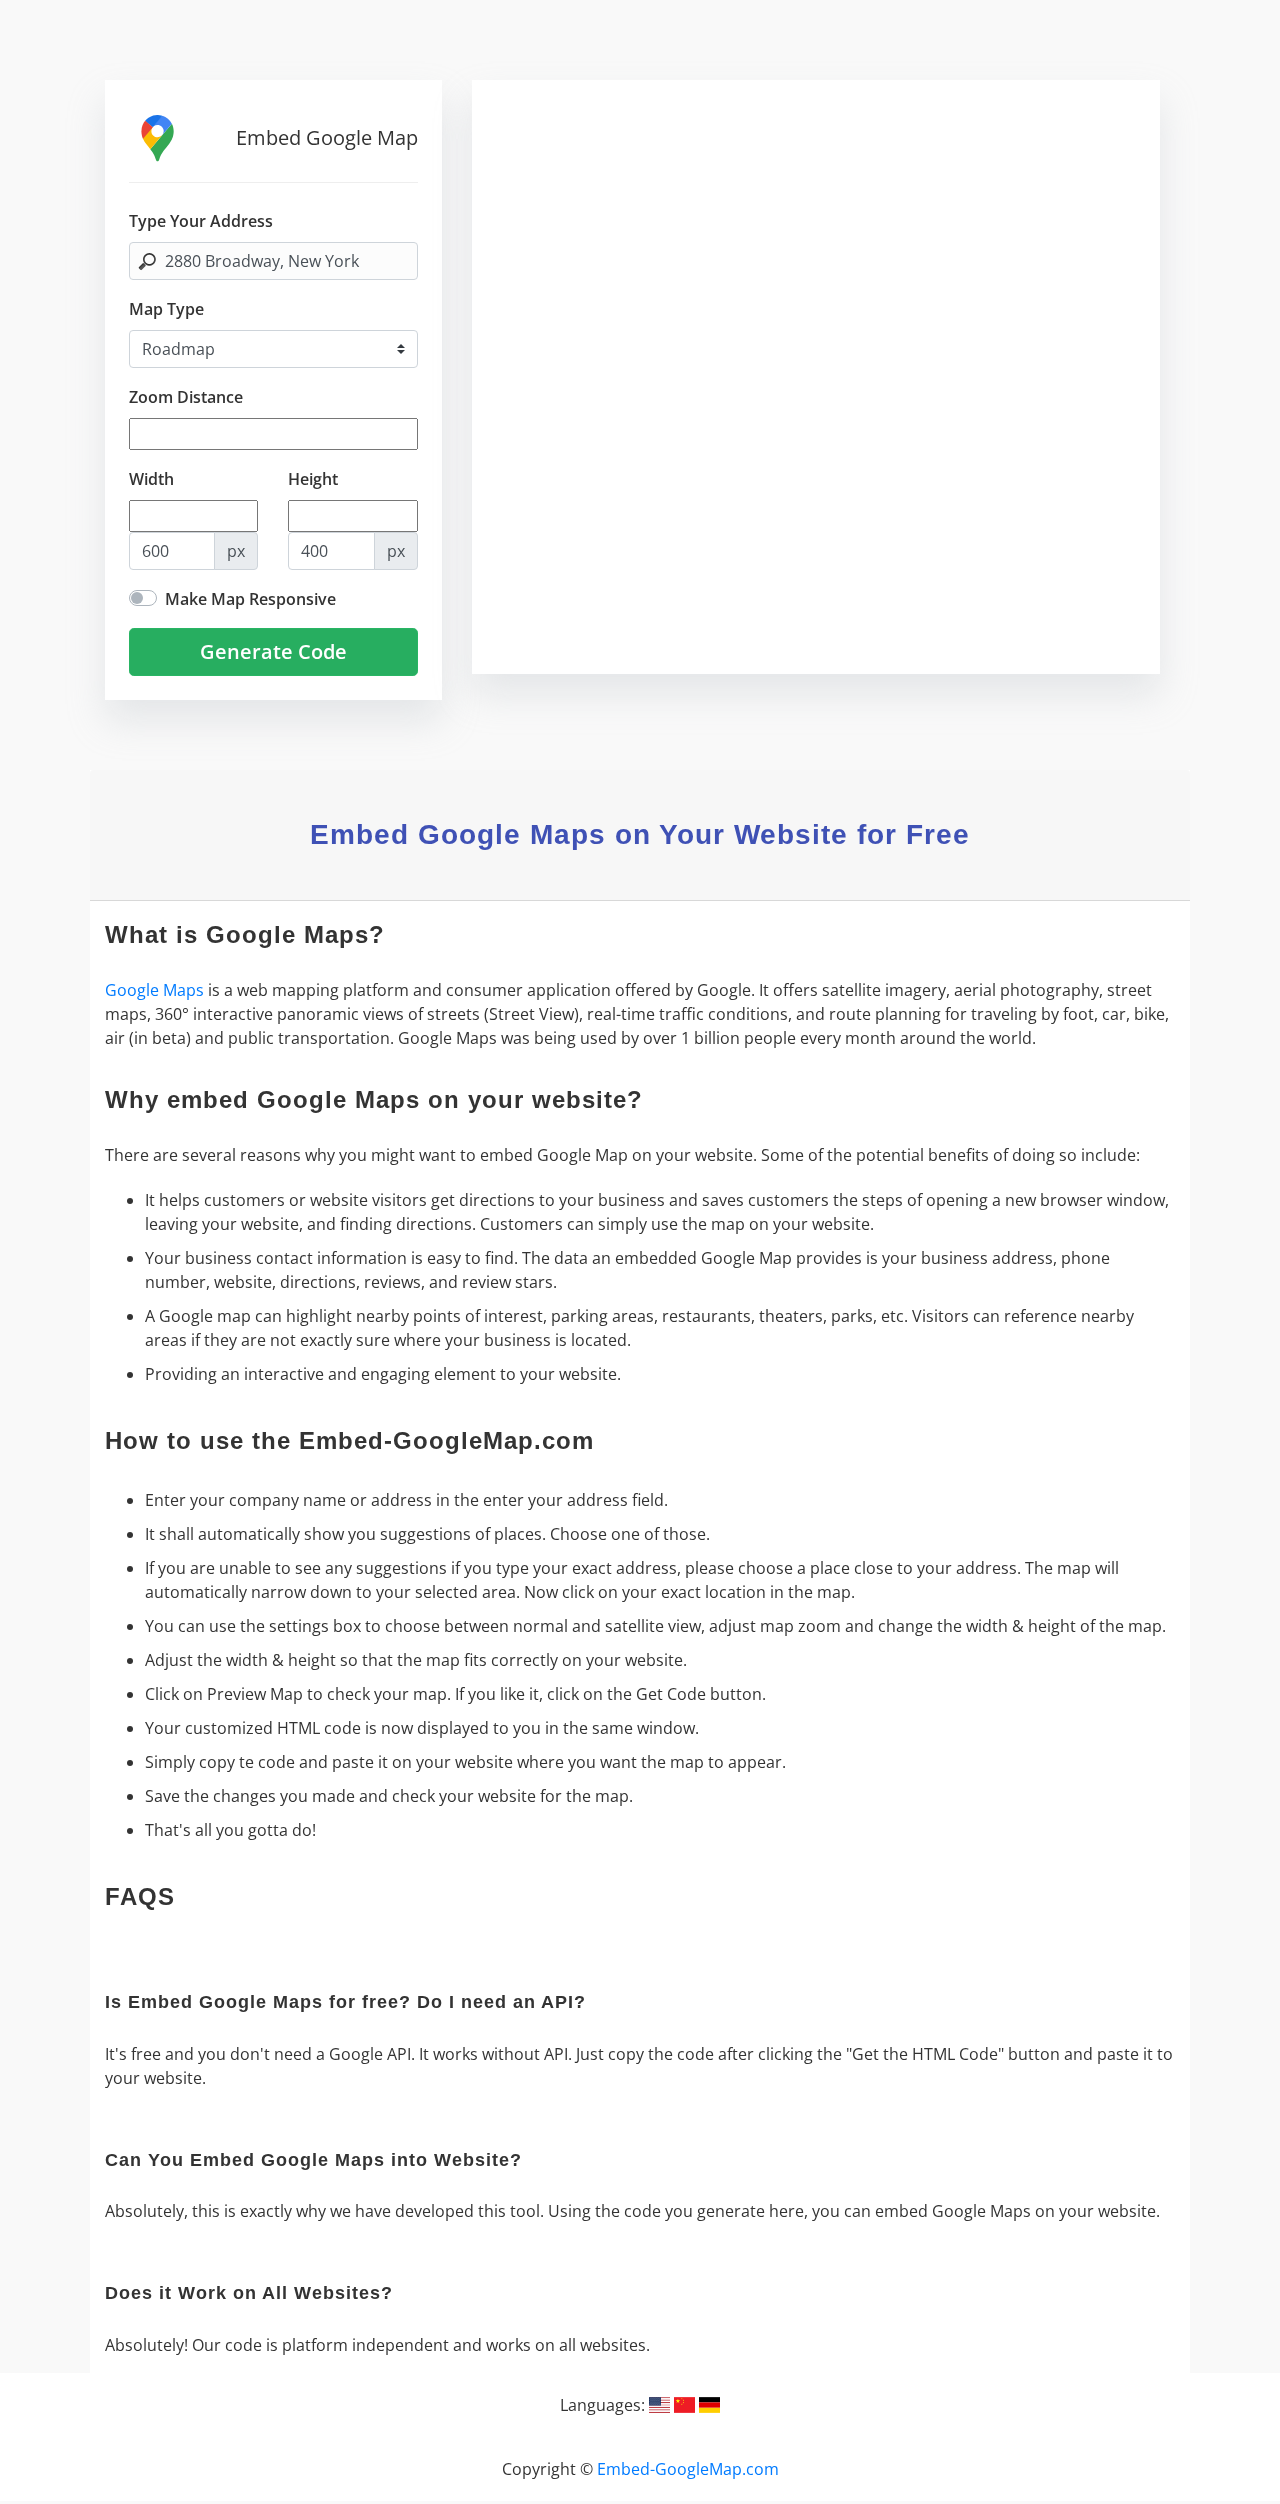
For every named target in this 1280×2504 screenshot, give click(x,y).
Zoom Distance (186, 397)
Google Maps (154, 990)
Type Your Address (201, 221)
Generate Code (273, 651)
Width (151, 479)
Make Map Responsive (250, 599)
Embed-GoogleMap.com (688, 2469)
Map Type (166, 309)
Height (313, 479)
